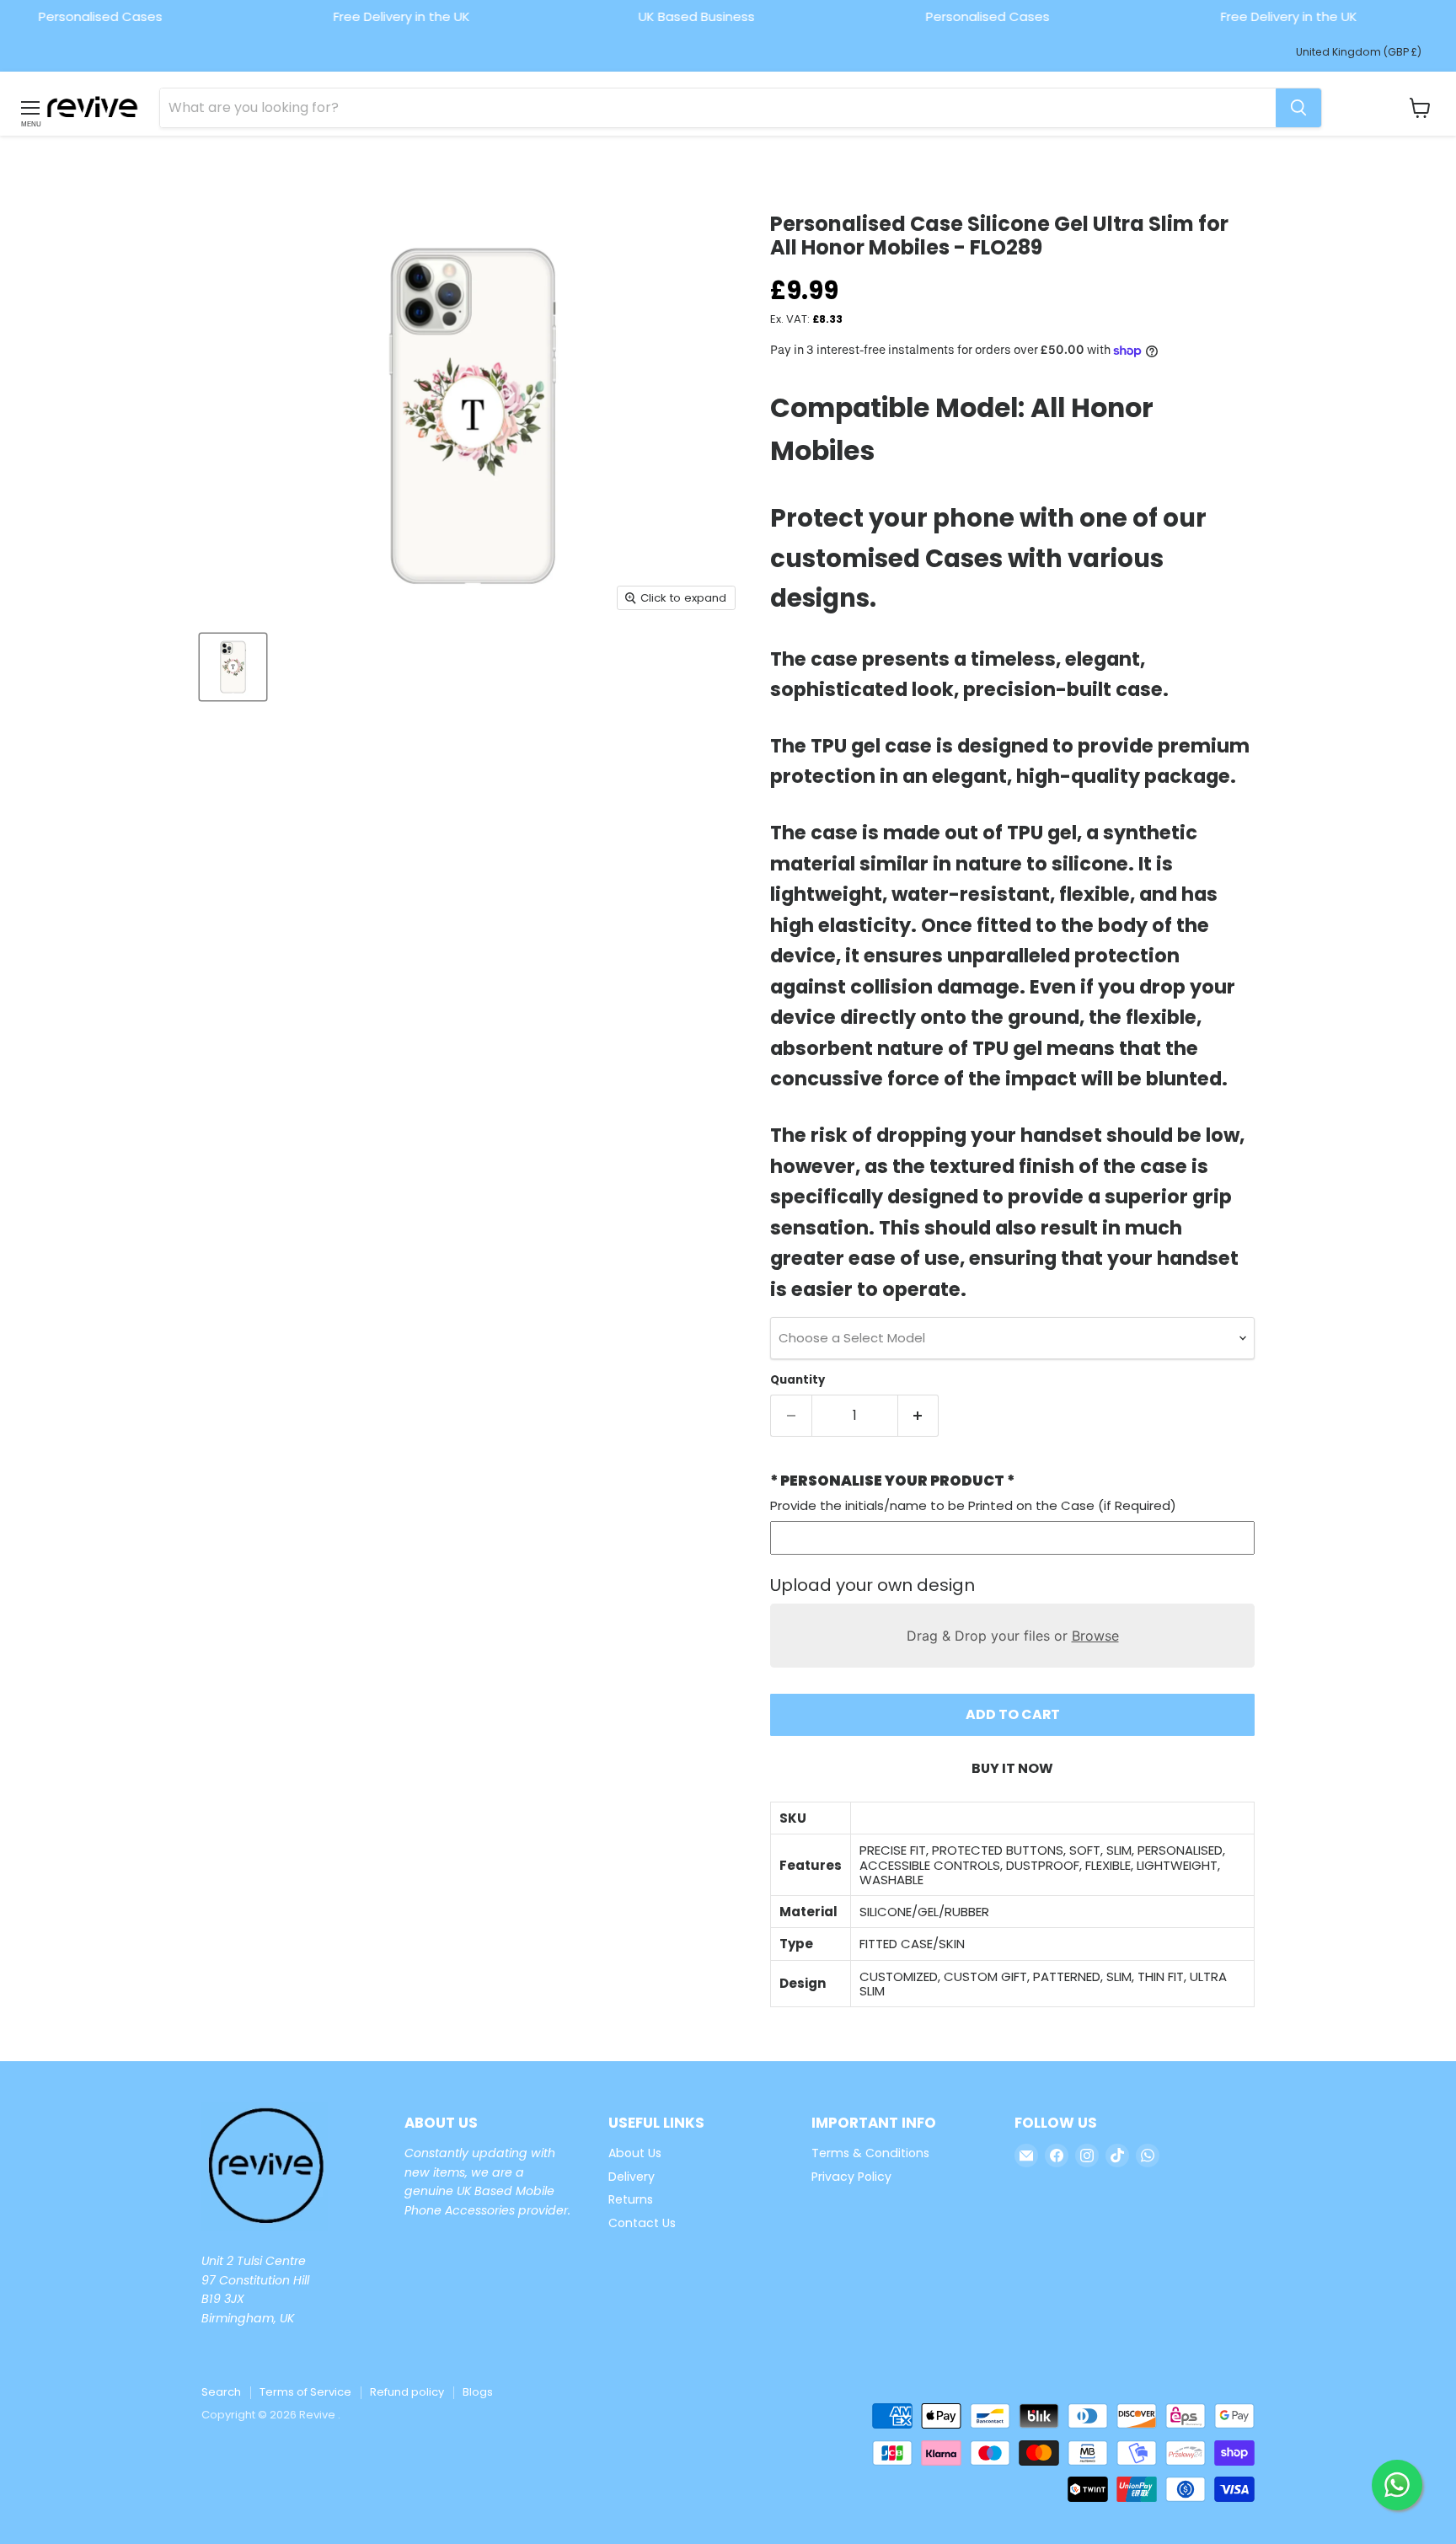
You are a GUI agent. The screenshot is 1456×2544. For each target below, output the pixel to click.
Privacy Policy (851, 2177)
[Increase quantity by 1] (919, 1416)
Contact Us (642, 2223)
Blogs (478, 2392)
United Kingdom (1359, 52)
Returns (631, 2199)
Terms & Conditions (870, 2153)
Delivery (632, 2177)
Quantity (798, 1380)
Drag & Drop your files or (1013, 1636)
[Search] (1298, 108)
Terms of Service (305, 2392)
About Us (635, 2153)
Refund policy (407, 2392)
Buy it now (1012, 1768)
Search (221, 2392)
